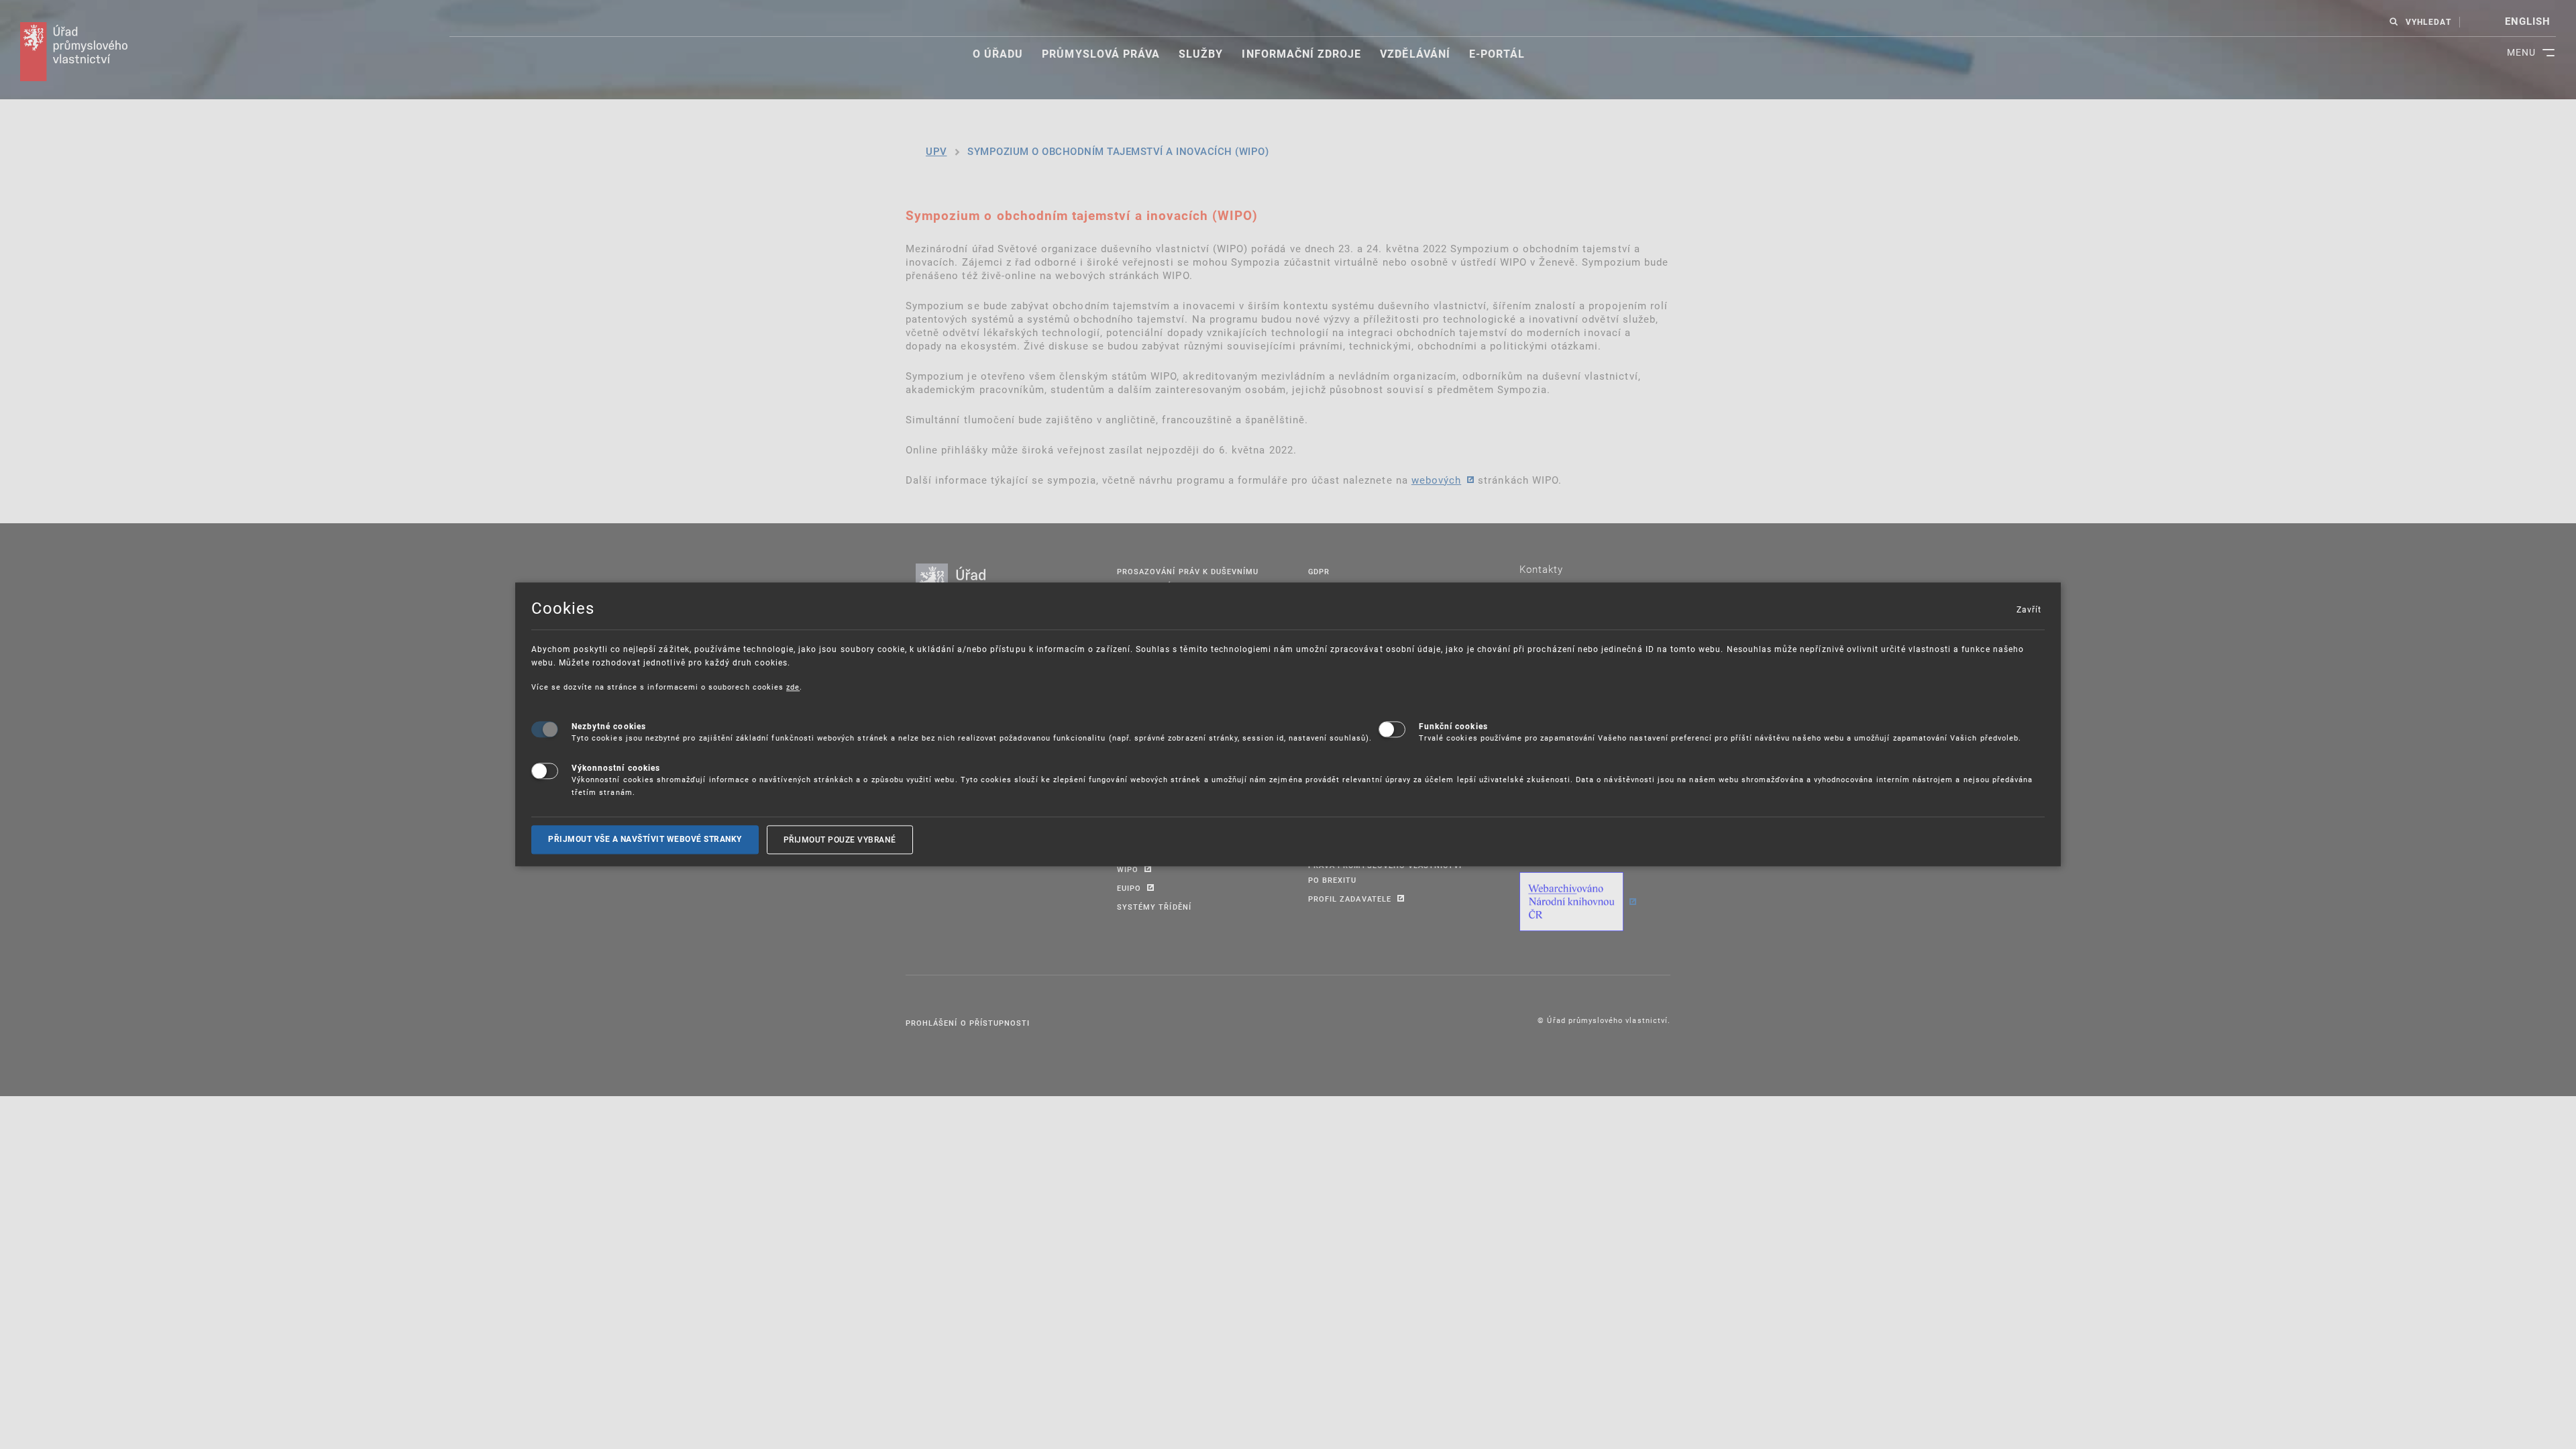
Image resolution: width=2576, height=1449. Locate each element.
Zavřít (2029, 609)
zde (793, 687)
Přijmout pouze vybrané (840, 839)
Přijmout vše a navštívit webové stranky (645, 839)
